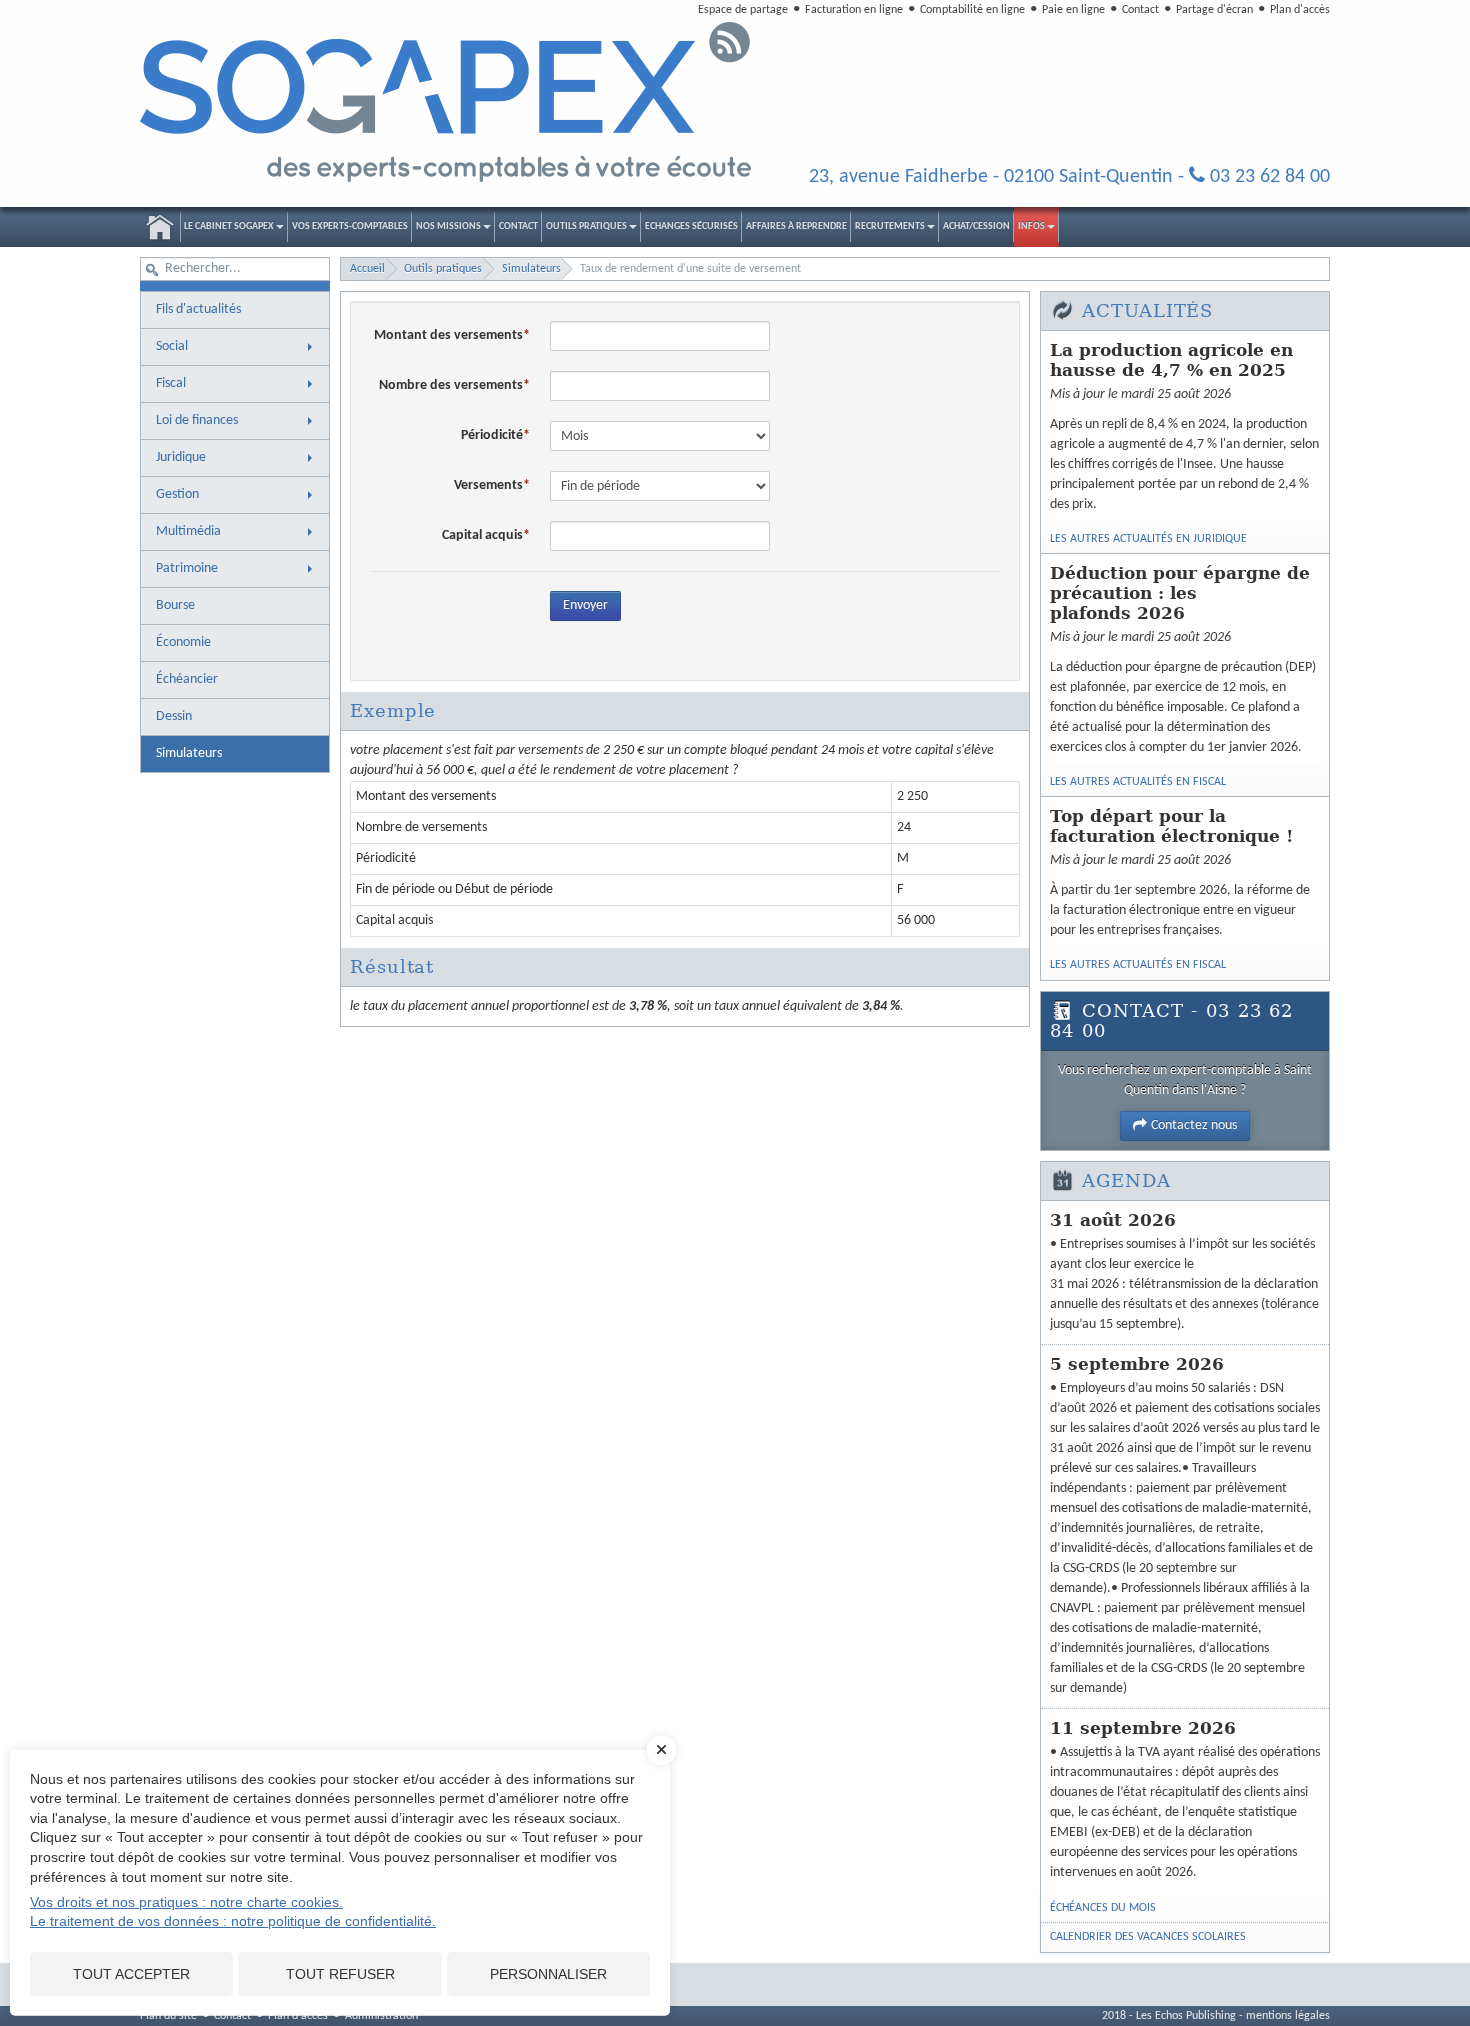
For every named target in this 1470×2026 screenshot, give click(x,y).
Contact (1140, 10)
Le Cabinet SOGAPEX (229, 226)
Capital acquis (482, 535)
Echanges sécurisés (691, 226)
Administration (381, 2016)
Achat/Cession (976, 226)
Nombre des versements (451, 385)
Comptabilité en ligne (972, 10)
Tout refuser (340, 1974)
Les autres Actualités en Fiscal (1138, 782)
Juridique (181, 457)
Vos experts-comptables (350, 226)
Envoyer (585, 605)
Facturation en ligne (854, 10)
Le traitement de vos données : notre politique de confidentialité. (233, 1921)
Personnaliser (548, 1974)
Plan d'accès (1300, 10)
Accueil (160, 227)
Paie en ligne (1073, 10)
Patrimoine (187, 568)
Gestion (177, 494)
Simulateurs (189, 753)
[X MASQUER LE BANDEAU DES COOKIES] (662, 1760)
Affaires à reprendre (796, 226)
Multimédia (188, 531)
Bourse (175, 605)
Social (172, 346)
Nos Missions (448, 226)
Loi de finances (197, 420)
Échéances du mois (1103, 1908)
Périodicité (492, 435)
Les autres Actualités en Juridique (1148, 539)
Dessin (174, 716)
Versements (488, 485)
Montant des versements (448, 335)
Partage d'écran (1214, 10)
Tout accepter (131, 1974)
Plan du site (168, 2016)
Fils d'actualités (198, 309)
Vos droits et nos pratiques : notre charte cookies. (186, 1902)
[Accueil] (447, 102)
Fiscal (171, 383)
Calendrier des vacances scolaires (1148, 1937)
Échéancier (187, 679)
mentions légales (1288, 2016)
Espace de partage (743, 10)
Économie (183, 642)
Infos (1031, 226)
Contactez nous (1194, 1125)
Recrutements (890, 226)
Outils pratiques (586, 226)
